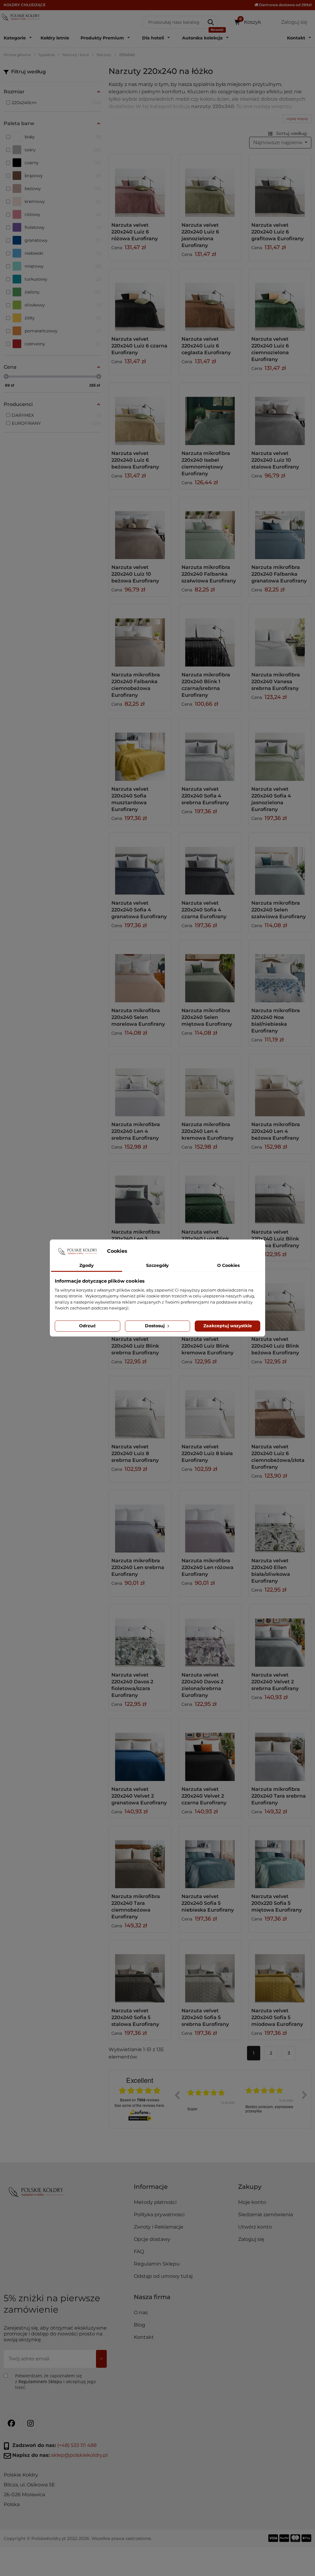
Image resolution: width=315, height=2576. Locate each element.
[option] (212, 2099)
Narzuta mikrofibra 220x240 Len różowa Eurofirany (207, 1567)
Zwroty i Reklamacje (159, 2227)
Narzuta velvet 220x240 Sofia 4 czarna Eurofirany (204, 910)
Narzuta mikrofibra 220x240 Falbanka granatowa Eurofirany (279, 574)
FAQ (139, 2251)
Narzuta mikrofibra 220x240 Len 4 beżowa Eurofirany (276, 1131)
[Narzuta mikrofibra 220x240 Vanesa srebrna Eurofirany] (280, 635)
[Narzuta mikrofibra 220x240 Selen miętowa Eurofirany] (210, 971)
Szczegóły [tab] (157, 1265)
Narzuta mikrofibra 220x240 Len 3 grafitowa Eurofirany (138, 1239)
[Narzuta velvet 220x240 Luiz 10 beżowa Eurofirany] (140, 528)
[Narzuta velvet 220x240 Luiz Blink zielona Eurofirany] (210, 1193)
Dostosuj (155, 1326)
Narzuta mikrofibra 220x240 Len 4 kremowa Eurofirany (207, 1131)
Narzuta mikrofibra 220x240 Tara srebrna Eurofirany (279, 1796)
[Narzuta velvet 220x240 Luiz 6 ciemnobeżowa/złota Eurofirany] (280, 1407)
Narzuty (104, 55)
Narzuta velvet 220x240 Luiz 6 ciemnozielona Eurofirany (270, 349)
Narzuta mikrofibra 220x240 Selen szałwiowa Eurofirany (279, 910)
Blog (140, 2325)
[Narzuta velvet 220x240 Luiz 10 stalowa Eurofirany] (280, 414)
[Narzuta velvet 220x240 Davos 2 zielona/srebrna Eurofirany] (210, 1636)
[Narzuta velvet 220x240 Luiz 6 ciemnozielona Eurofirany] (280, 300)
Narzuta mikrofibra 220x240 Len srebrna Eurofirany (138, 1567)
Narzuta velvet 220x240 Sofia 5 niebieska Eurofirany (208, 1903)
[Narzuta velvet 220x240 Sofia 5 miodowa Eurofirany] (280, 1971)
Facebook (11, 2423)
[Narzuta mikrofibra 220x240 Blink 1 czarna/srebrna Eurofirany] (210, 635)
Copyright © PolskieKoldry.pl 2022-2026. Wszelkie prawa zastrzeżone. (78, 2538)
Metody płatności (155, 2202)
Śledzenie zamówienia (265, 2215)
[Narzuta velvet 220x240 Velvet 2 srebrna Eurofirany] (280, 1636)
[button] (183, 2189)
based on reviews (140, 2100)
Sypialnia (47, 55)
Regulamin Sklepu (157, 2264)
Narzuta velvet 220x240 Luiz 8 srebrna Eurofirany (135, 1453)
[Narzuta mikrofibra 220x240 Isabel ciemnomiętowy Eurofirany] (210, 414)
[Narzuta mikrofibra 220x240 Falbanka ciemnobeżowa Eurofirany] (140, 635)
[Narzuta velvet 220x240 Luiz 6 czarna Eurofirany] (140, 300)
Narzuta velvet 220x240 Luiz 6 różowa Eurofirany (135, 232)
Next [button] (305, 2095)
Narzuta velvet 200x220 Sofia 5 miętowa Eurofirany (277, 1903)
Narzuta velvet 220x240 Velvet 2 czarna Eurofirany (204, 1796)
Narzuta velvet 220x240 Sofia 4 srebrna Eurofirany (205, 796)
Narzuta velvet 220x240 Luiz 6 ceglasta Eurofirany (206, 346)
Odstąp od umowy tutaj (163, 2276)
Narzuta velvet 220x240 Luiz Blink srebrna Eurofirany (135, 1346)
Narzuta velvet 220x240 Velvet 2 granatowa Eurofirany (139, 1796)
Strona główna (17, 55)
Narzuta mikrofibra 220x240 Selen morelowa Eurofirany (138, 1017)
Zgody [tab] (86, 1265)
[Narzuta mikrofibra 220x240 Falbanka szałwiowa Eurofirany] (210, 528)
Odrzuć (87, 1326)
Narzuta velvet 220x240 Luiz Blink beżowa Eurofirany (275, 1346)
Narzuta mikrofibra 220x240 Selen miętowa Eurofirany (207, 1017)
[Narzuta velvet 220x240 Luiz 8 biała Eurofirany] (210, 1407)
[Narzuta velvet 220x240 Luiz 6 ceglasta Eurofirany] (210, 300)
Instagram (30, 2423)
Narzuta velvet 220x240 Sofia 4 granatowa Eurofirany (139, 910)
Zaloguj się (251, 2239)
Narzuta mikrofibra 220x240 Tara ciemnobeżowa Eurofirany (136, 1907)
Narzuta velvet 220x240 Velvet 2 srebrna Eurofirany (275, 1682)
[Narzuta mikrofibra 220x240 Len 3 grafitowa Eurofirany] (140, 1193)
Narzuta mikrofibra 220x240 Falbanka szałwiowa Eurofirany (209, 574)
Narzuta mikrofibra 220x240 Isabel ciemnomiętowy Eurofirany (206, 463)
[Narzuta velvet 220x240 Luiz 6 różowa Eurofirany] (140, 186)
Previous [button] (177, 2095)
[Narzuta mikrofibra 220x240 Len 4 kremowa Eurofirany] (210, 1085)
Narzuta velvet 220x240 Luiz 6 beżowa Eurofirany (135, 460)
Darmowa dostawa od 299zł (285, 5)
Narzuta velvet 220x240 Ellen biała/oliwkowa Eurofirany (271, 1571)
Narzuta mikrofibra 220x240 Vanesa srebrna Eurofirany (276, 682)
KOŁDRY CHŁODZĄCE (25, 5)
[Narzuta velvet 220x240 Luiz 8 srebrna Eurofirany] (140, 1407)
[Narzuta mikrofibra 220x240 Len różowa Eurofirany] (210, 1522)
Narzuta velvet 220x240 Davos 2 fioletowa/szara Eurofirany (132, 1685)
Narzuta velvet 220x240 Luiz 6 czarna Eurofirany (139, 346)
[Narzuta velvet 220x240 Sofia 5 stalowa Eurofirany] (140, 1971)
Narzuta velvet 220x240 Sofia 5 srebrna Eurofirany (205, 2017)
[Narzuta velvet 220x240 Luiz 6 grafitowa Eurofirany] (280, 186)
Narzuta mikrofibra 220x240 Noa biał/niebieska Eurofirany (276, 1021)
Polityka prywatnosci (159, 2215)
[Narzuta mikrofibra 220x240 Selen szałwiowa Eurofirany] (280, 864)
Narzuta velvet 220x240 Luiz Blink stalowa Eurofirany (275, 1239)
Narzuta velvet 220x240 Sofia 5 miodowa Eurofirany (277, 2017)
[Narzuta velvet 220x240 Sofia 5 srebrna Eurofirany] (210, 1971)
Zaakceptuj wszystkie (228, 1326)
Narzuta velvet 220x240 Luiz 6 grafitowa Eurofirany (277, 232)
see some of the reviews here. (140, 2105)
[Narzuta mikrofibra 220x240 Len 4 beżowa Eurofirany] (280, 1085)
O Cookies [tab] (228, 1265)
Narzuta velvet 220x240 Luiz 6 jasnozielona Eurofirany (200, 235)
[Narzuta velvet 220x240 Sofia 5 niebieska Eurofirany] (210, 1857)
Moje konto (252, 2202)
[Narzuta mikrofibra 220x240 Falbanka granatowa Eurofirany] (280, 528)
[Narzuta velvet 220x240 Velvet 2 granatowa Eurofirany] (140, 1750)
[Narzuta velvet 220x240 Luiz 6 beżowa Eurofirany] (140, 414)
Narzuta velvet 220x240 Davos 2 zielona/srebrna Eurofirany (202, 1685)
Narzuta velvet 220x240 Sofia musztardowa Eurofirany (130, 799)
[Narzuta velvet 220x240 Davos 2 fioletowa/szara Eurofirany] (140, 1636)
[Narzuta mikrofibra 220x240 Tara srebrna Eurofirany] (280, 1750)
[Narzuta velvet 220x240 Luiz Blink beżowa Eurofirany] (280, 1300)
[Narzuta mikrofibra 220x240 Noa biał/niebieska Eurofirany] (280, 971)
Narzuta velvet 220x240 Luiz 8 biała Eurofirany (207, 1453)
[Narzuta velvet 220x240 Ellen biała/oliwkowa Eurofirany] (280, 1522)
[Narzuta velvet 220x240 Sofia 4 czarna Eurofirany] (210, 864)
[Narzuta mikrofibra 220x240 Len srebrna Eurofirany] (140, 1522)
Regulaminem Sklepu (40, 2381)
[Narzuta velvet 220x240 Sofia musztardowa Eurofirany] (140, 750)
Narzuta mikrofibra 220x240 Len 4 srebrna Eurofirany (136, 1131)
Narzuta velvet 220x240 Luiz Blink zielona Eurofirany (205, 1239)
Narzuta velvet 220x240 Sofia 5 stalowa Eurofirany (135, 2017)
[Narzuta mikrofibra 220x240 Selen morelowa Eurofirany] (140, 971)
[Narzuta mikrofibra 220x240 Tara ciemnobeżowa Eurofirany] (140, 1857)
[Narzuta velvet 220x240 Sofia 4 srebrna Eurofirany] (210, 750)
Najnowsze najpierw (278, 142)
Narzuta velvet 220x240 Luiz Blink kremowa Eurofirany (207, 1346)
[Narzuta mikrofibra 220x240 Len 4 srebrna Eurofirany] (140, 1085)
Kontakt (144, 2337)
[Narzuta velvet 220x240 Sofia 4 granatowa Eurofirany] (140, 864)
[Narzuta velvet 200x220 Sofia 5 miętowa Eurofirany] (280, 1857)
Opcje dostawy (152, 2239)
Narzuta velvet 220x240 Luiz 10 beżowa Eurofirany (135, 574)
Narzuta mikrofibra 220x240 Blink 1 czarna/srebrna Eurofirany (206, 685)
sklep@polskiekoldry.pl (79, 2455)
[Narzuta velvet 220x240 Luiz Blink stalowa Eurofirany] (280, 1193)
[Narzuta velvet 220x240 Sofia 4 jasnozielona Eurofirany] (280, 750)
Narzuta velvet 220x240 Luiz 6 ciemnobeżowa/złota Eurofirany (278, 1457)
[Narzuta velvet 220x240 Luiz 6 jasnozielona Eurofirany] (210, 186)
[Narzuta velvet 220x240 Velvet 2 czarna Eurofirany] (210, 1750)
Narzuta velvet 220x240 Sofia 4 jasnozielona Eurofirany (271, 799)
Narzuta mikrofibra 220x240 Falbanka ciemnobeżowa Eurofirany (136, 685)
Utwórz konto (255, 2227)
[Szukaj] (211, 22)
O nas (141, 2312)
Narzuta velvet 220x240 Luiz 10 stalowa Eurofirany (275, 460)
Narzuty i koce (76, 55)
